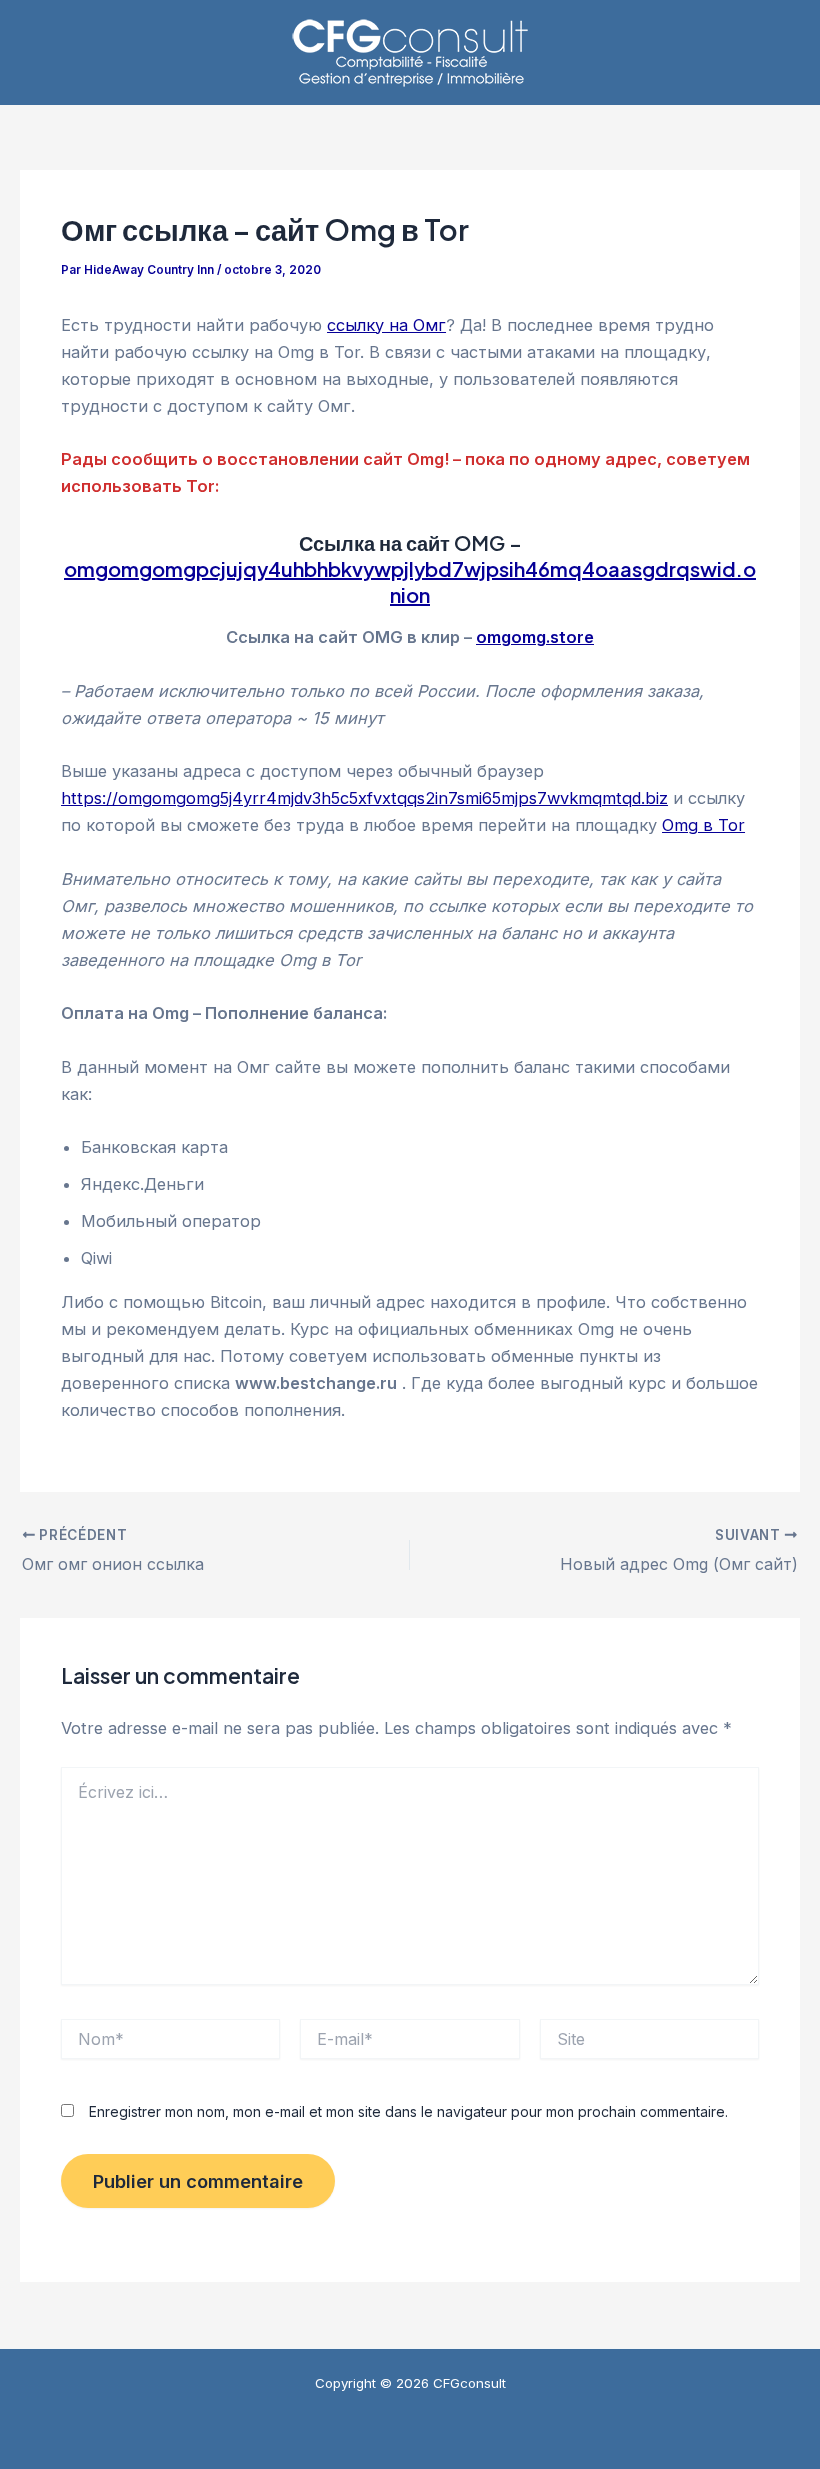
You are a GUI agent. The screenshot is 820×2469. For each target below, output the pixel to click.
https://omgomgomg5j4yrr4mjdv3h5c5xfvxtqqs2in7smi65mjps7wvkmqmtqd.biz (364, 798)
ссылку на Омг (386, 325)
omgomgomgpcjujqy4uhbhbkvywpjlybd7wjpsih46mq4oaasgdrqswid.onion (410, 581)
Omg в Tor (703, 825)
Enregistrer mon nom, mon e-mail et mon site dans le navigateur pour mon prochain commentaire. (408, 2111)
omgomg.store (535, 637)
